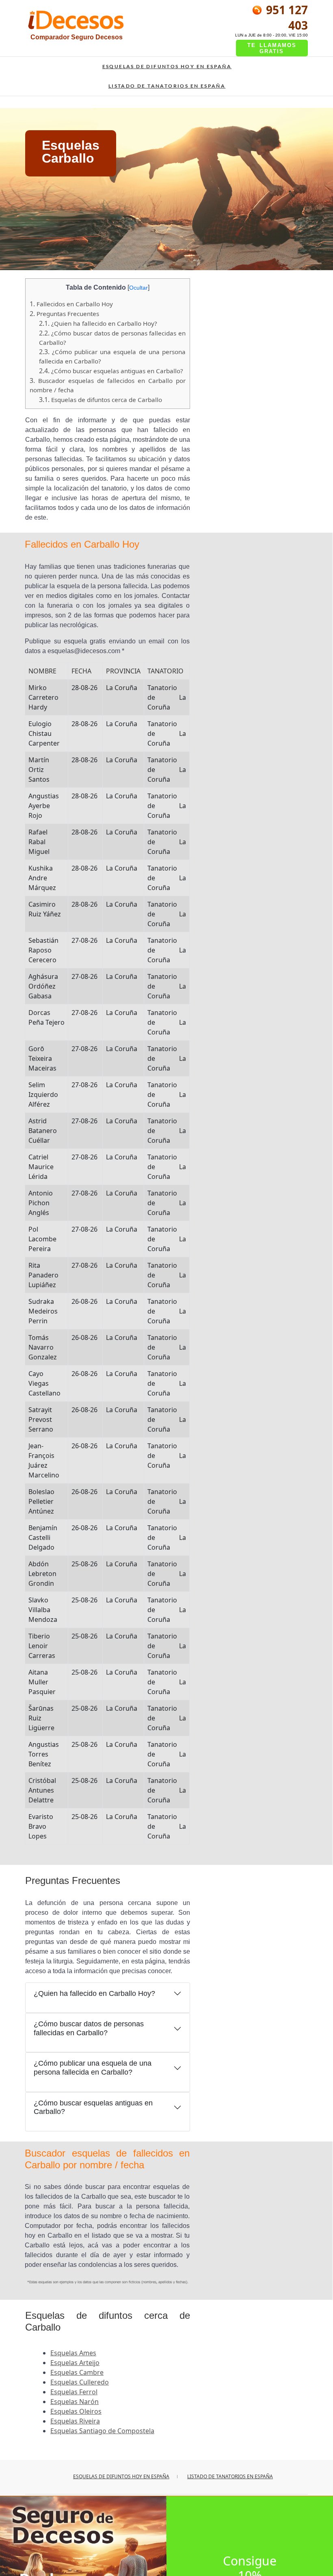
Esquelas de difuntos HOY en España (167, 66)
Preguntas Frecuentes (64, 314)
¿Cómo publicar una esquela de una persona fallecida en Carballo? (93, 2068)
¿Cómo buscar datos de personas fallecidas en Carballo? (89, 2028)
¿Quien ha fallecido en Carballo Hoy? (98, 323)
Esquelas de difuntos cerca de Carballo (101, 400)
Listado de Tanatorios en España (167, 86)
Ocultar (138, 288)
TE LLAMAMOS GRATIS (272, 48)
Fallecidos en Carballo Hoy (71, 304)
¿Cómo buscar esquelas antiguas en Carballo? (111, 371)
